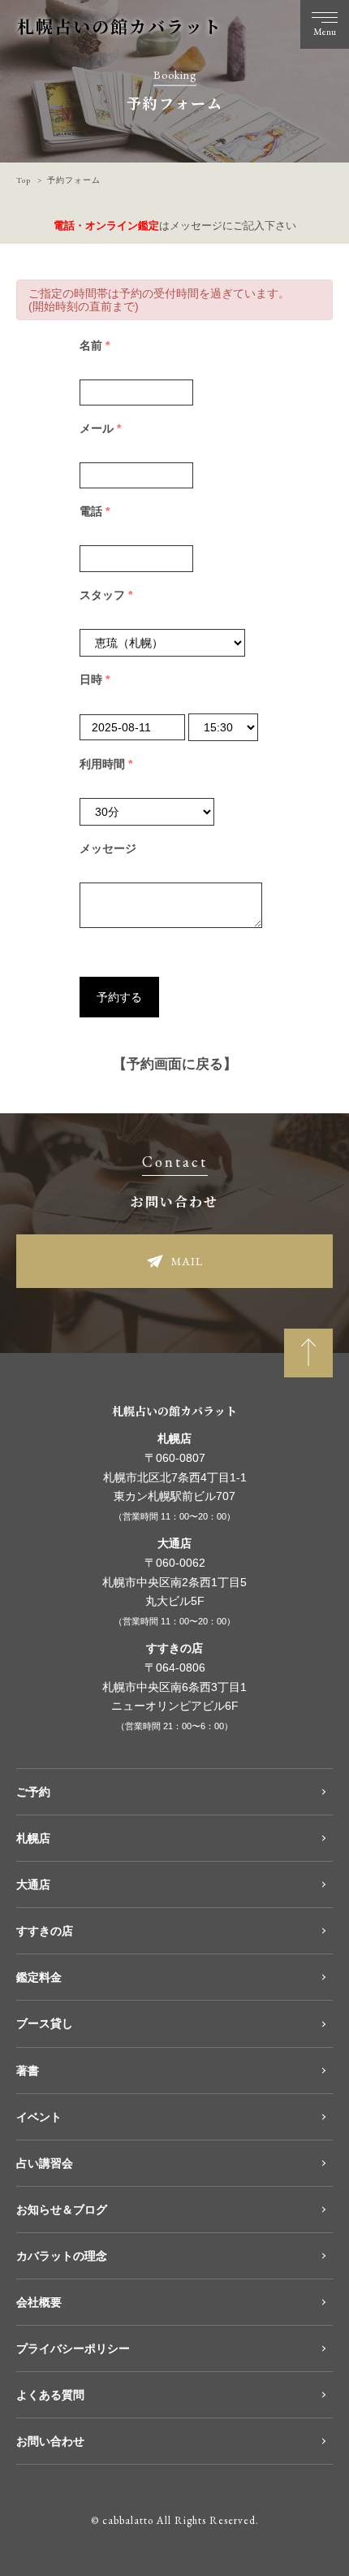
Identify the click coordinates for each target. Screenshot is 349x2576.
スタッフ (106, 595)
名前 (95, 345)
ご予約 (33, 1792)
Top (24, 180)
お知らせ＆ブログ (62, 2210)
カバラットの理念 (62, 2256)
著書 (28, 2071)
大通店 (33, 1884)
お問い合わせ (50, 2441)
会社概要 (39, 2302)
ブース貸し (45, 2023)
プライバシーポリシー (73, 2348)
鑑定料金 (39, 1977)
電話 (95, 511)
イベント (39, 2117)
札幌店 (33, 1838)
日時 (95, 679)
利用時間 (106, 764)
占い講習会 (45, 2163)
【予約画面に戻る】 (175, 1064)
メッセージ (108, 848)
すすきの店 (45, 1931)
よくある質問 (50, 2395)
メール (100, 428)
